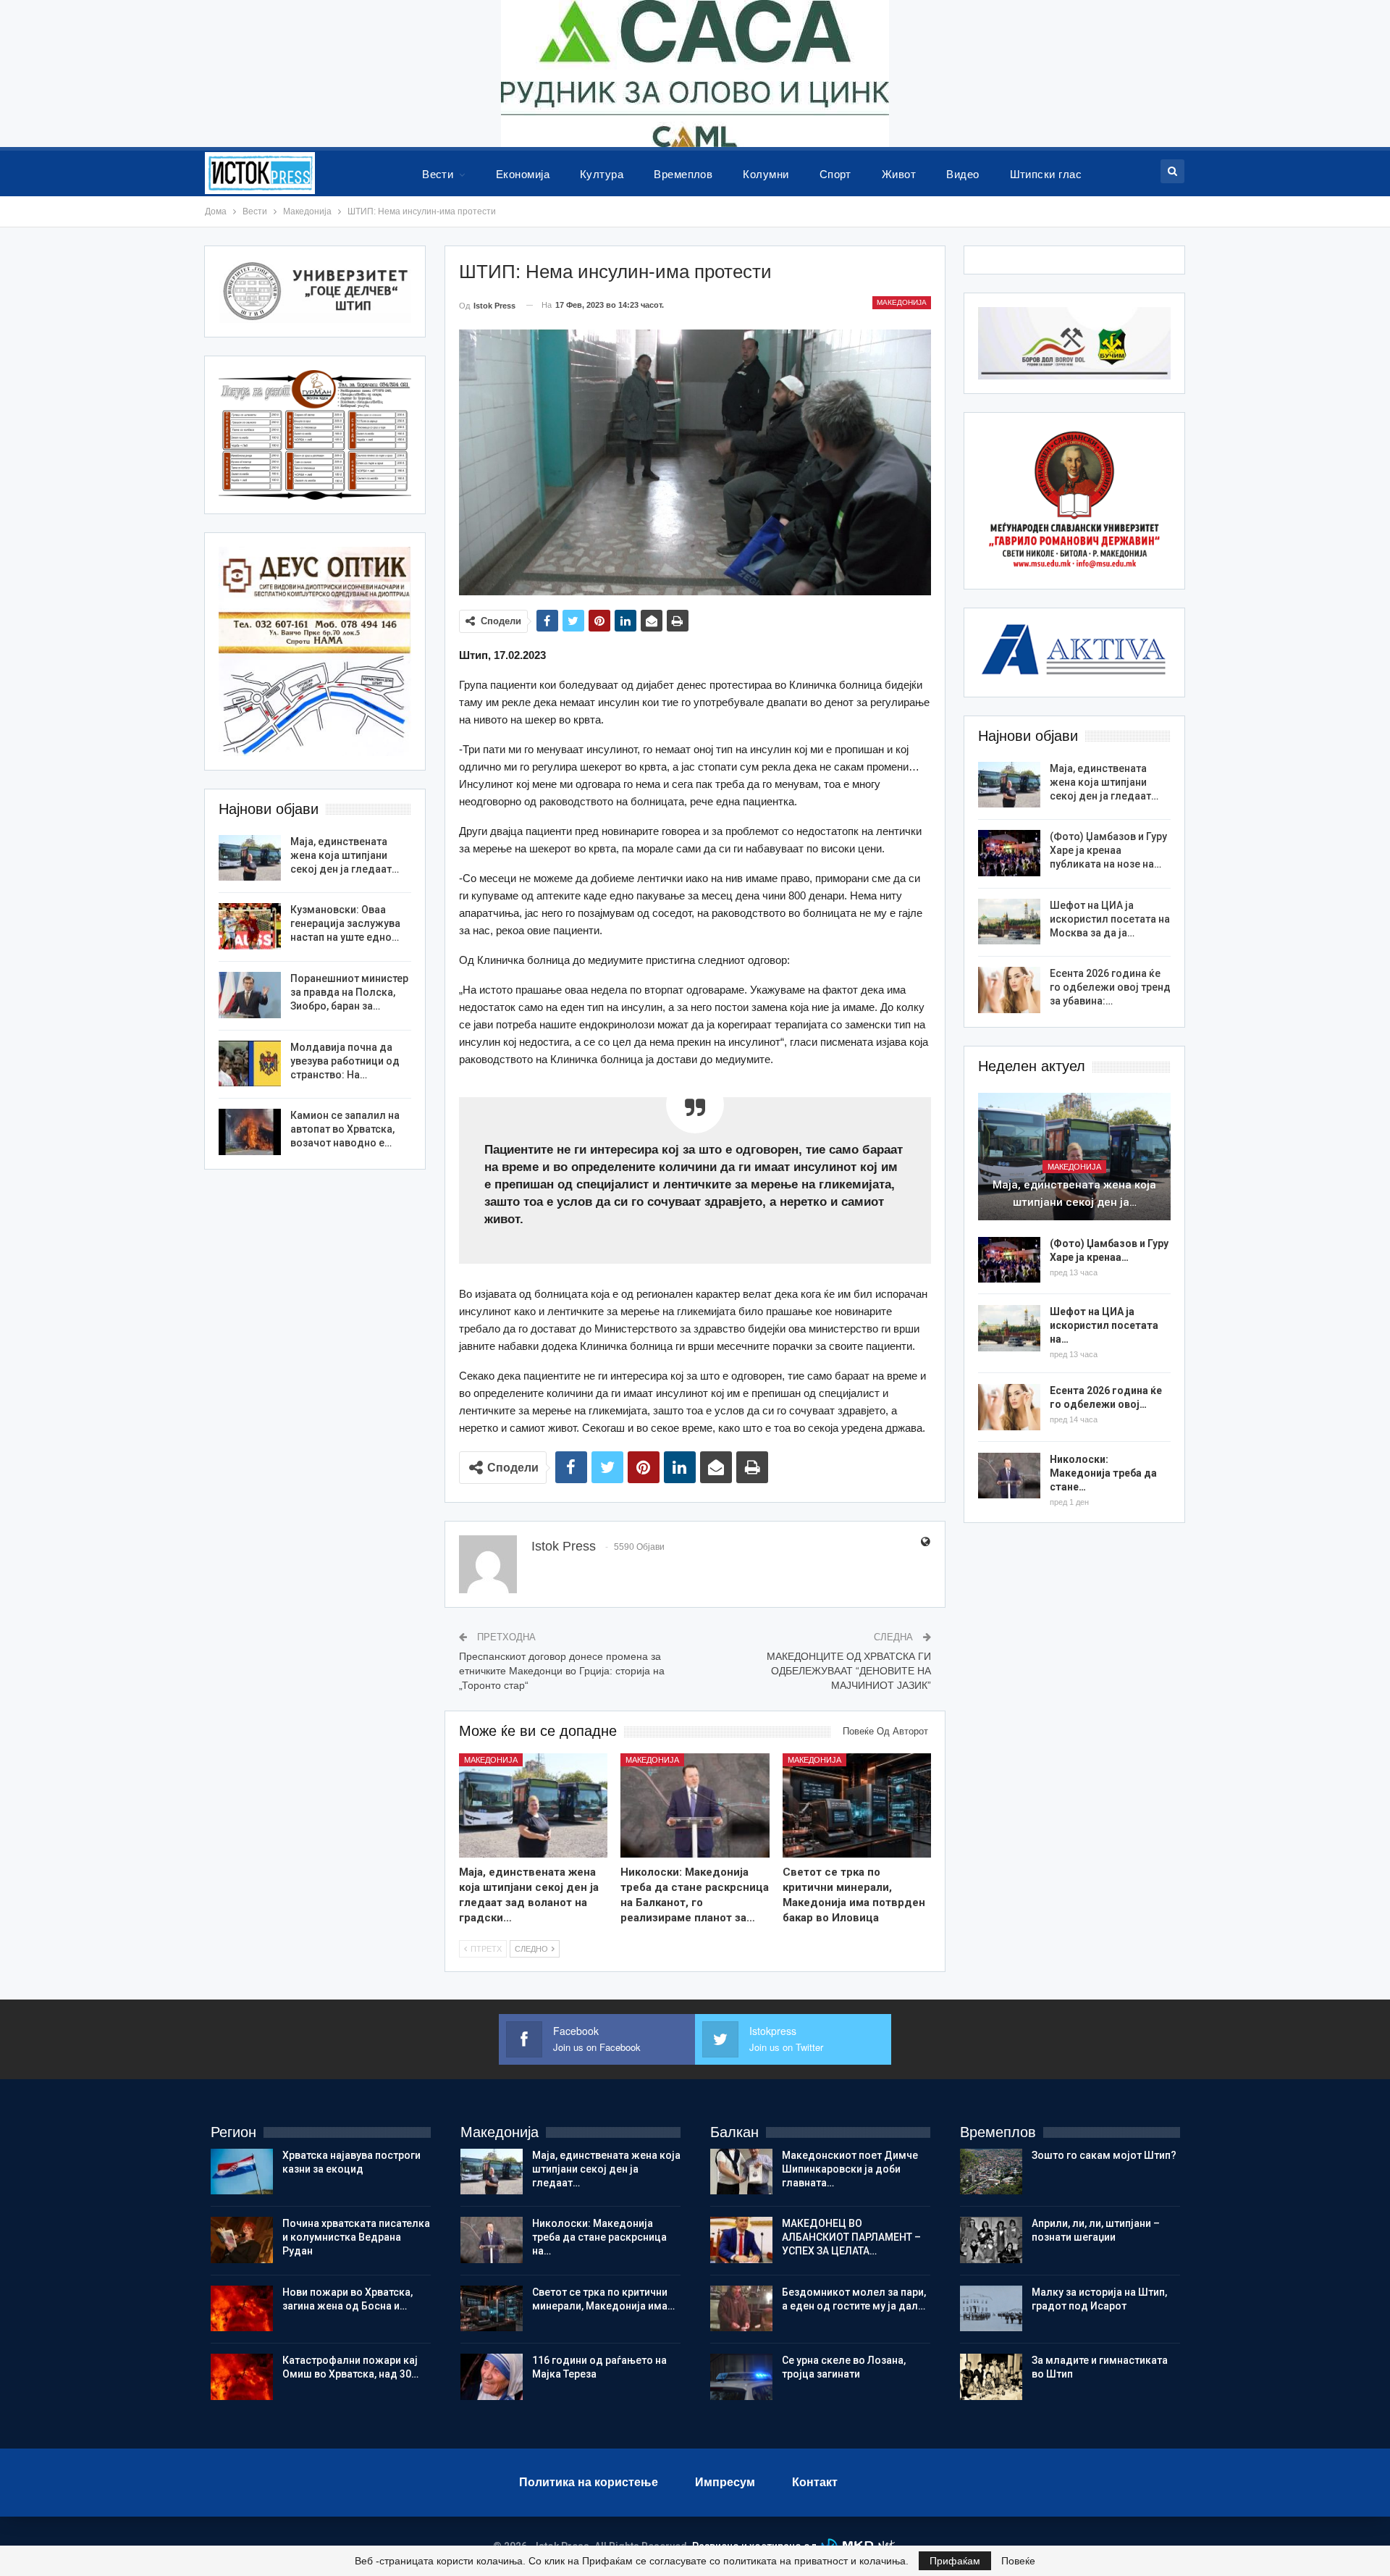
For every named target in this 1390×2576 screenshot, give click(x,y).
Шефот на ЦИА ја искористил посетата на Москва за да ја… (1110, 919)
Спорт (835, 174)
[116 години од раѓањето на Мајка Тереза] (492, 2377)
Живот (899, 174)
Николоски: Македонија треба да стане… (1103, 1473)
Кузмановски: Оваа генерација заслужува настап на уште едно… (345, 923)
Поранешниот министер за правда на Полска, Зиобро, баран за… (349, 992)
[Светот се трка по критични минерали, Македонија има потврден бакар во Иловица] (857, 1805)
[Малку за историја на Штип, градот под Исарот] (991, 2309)
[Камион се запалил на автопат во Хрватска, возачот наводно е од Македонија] (250, 1132)
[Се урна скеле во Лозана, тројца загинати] (741, 2377)
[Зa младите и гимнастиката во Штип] (991, 2377)
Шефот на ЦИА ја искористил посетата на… (1104, 1325)
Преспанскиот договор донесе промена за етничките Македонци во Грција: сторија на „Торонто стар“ (562, 1670)
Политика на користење (589, 2482)
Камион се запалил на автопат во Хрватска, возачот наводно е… (345, 1129)
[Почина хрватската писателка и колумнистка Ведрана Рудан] (242, 2240)
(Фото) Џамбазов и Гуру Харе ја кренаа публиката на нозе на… (1108, 850)
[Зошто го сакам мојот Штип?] (991, 2172)
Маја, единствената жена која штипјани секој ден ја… (1074, 1193)
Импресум (725, 2482)
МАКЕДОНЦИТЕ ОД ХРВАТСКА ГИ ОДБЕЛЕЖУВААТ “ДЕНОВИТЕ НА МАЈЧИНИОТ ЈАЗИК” (849, 1670)
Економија (523, 174)
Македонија (902, 302)
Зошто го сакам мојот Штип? (1104, 2155)
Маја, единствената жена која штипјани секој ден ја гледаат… (1104, 782)
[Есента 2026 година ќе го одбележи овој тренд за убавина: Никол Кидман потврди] (1009, 990)
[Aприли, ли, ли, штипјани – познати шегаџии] (991, 2240)
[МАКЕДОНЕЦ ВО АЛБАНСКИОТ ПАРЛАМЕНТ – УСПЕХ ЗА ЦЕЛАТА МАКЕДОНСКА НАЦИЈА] (741, 2240)
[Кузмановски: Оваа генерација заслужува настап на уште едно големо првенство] (250, 926)
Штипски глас (1046, 174)
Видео (963, 174)
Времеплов (683, 174)
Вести (438, 174)
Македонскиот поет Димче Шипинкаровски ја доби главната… (850, 2169)
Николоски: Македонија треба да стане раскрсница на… (599, 2237)
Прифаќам (955, 2561)
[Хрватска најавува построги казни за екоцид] (242, 2172)
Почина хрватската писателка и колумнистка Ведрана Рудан (356, 2237)
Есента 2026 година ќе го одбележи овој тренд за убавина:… (1110, 987)
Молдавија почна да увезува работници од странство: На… (345, 1061)
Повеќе (1018, 2561)
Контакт (815, 2482)
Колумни (766, 174)
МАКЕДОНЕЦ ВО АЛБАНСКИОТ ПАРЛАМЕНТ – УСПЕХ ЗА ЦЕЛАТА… (851, 2237)
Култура (602, 174)
